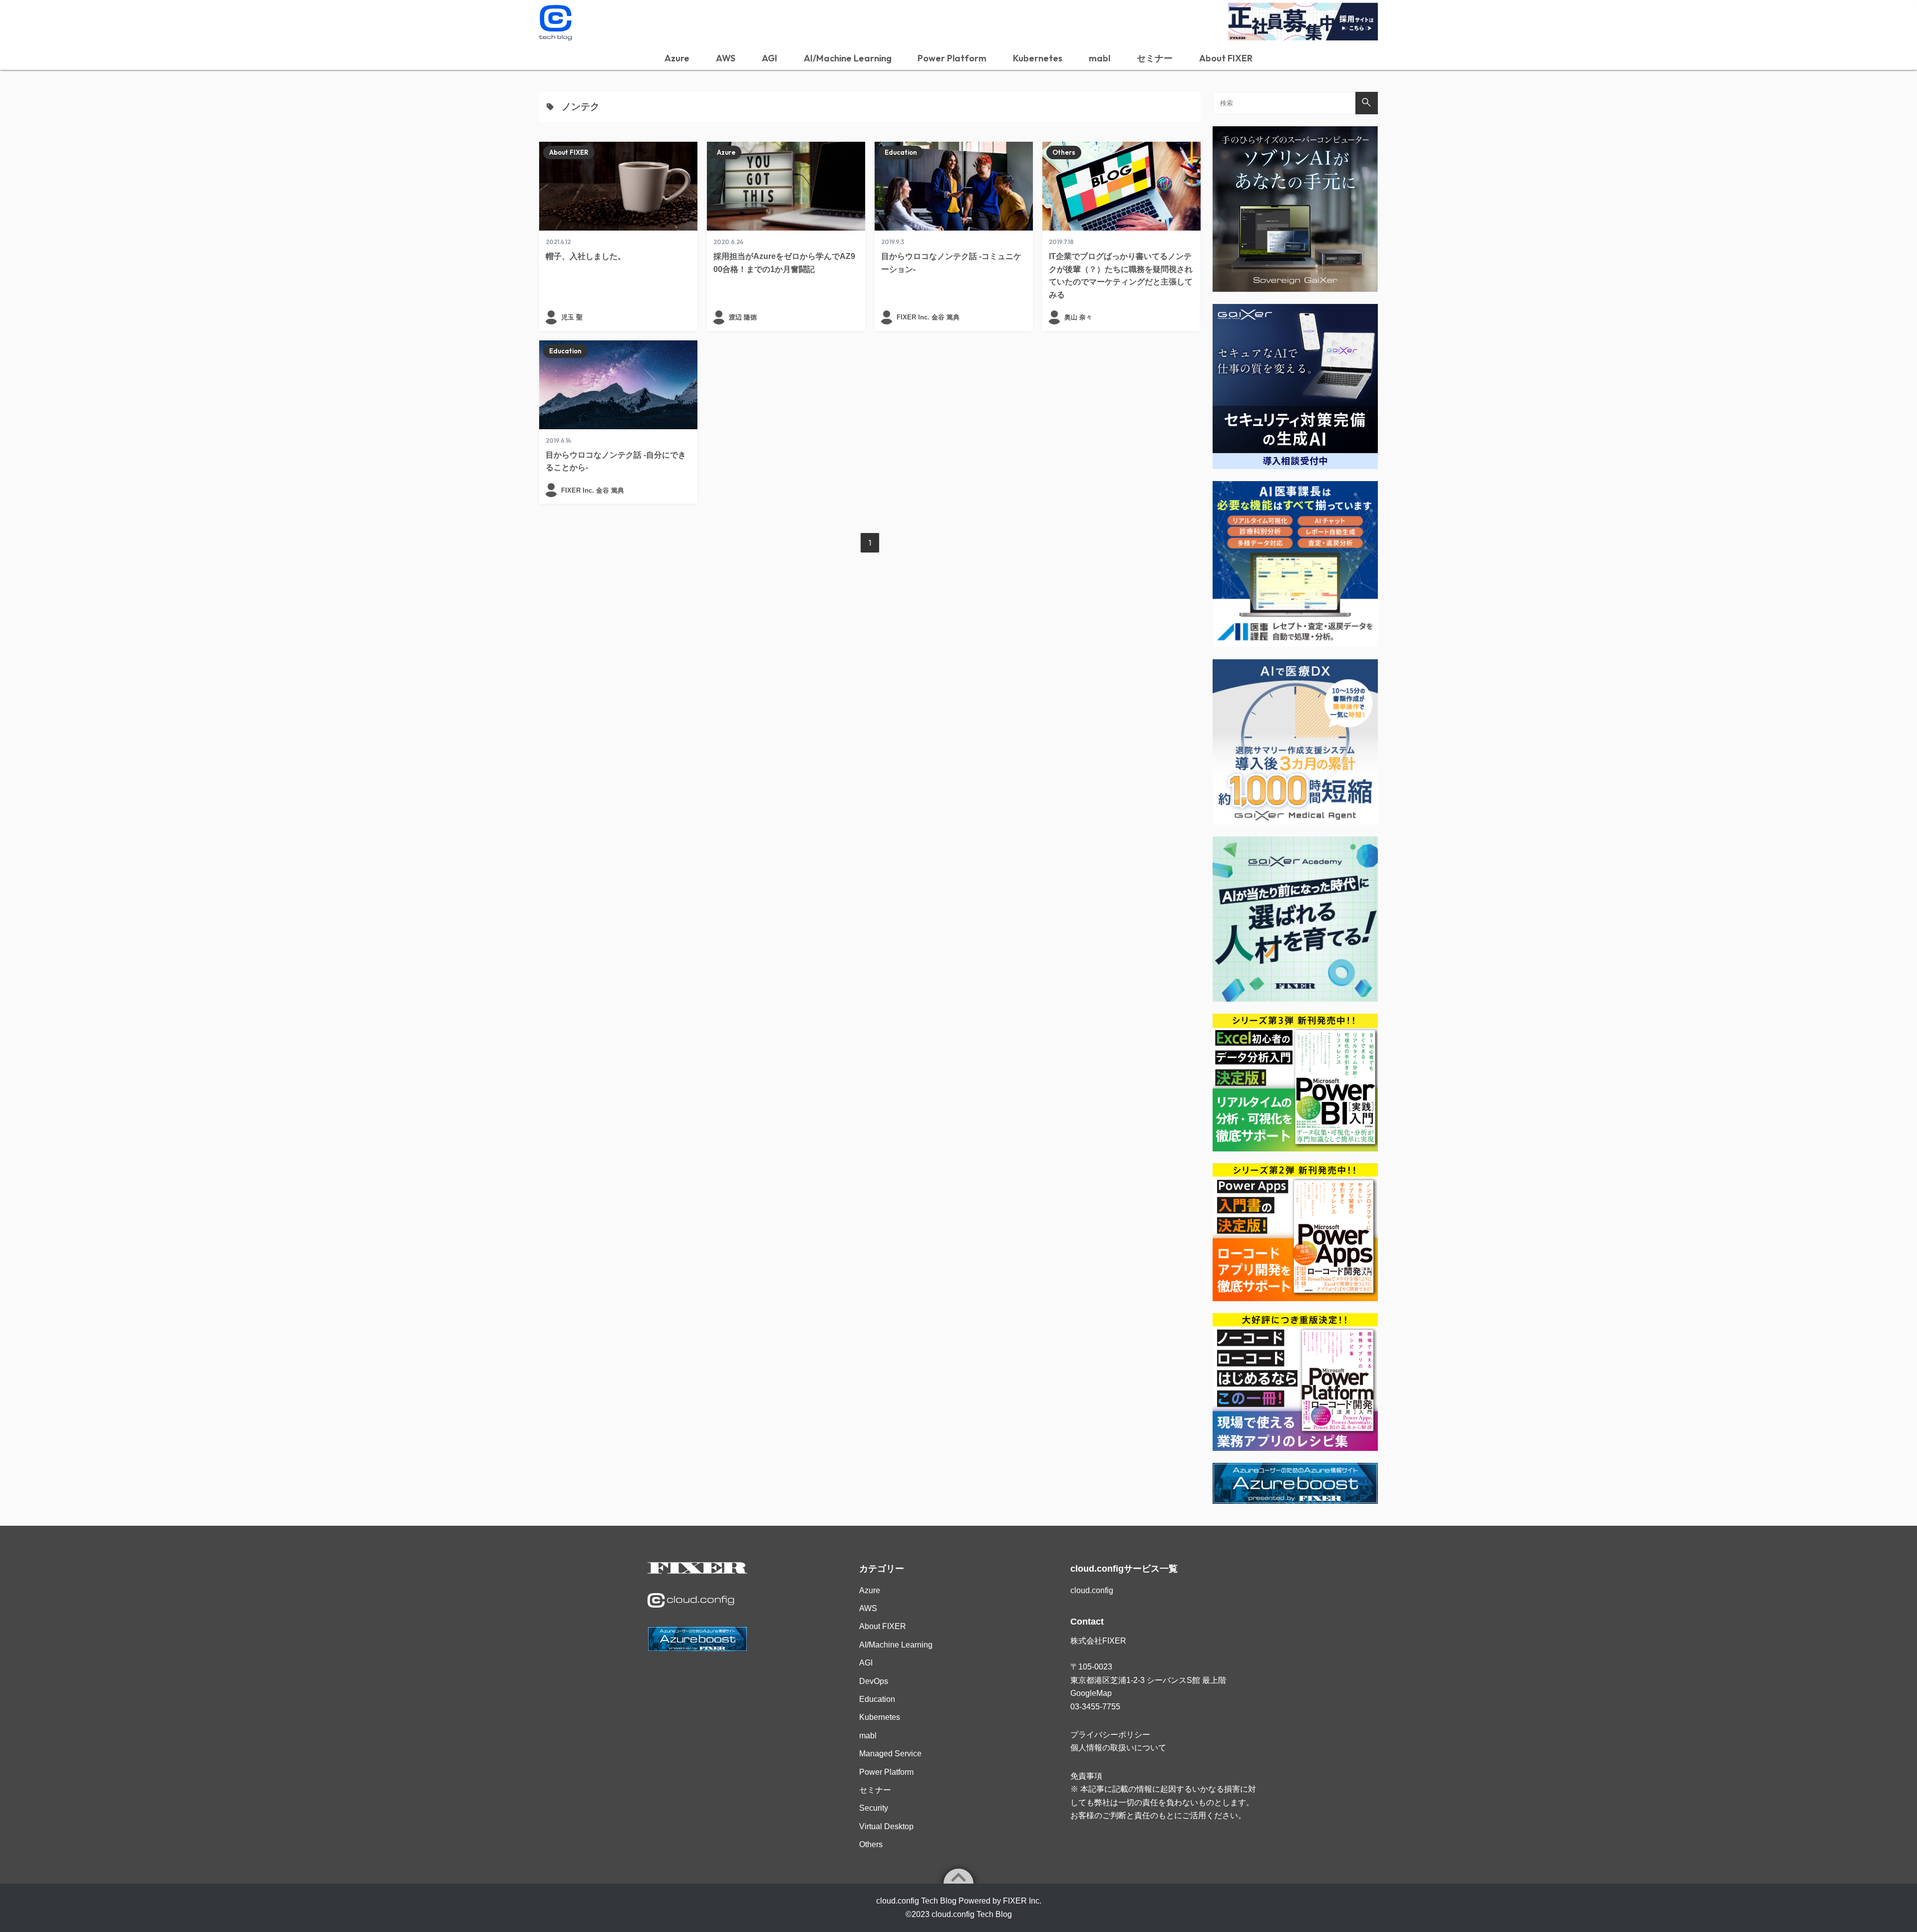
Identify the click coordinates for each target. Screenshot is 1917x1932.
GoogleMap (1091, 1693)
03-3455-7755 (1095, 1707)
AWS (726, 58)
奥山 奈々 (1078, 317)
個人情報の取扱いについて (1118, 1748)
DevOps (874, 1681)
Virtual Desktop (886, 1826)
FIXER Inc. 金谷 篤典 (928, 317)
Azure (677, 58)
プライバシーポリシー (1110, 1735)
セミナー (1155, 58)
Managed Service (890, 1754)
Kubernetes (1038, 58)
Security (874, 1808)
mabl (1100, 58)
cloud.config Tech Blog (972, 1914)
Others (1064, 152)
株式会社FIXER (1098, 1641)
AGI (770, 58)
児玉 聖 (572, 317)
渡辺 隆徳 (743, 317)
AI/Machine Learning (848, 58)
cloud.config (1092, 1590)
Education (901, 152)
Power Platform (952, 58)
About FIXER (1226, 58)
